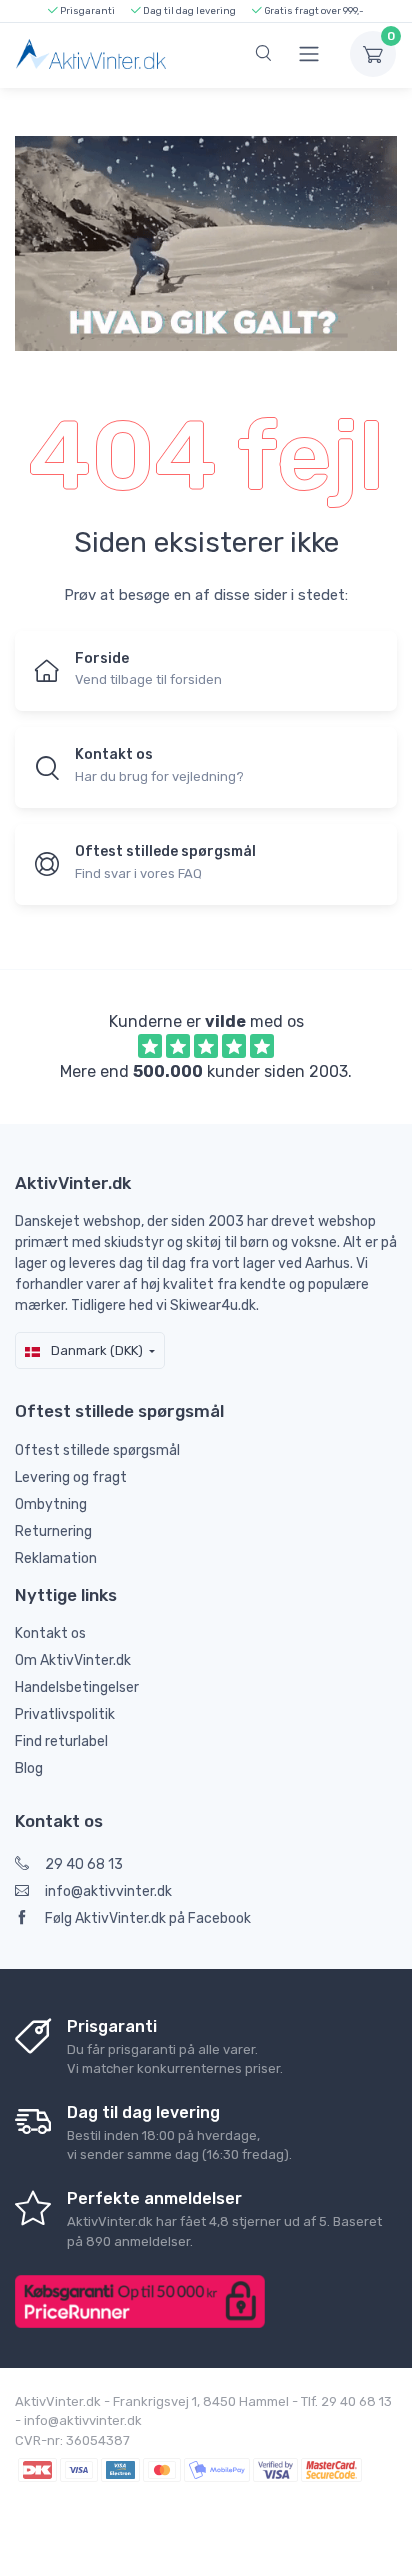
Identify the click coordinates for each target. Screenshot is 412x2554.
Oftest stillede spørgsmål (97, 1450)
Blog (29, 1768)
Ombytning (51, 1504)
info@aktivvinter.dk (108, 1891)
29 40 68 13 (84, 1864)
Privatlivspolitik (65, 1714)
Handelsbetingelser (77, 1687)
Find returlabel (61, 1741)
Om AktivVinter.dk (73, 1660)
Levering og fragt (71, 1477)
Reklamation (56, 1558)
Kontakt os (50, 1633)
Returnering (53, 1531)
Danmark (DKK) (95, 1350)
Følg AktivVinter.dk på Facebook (148, 1918)
